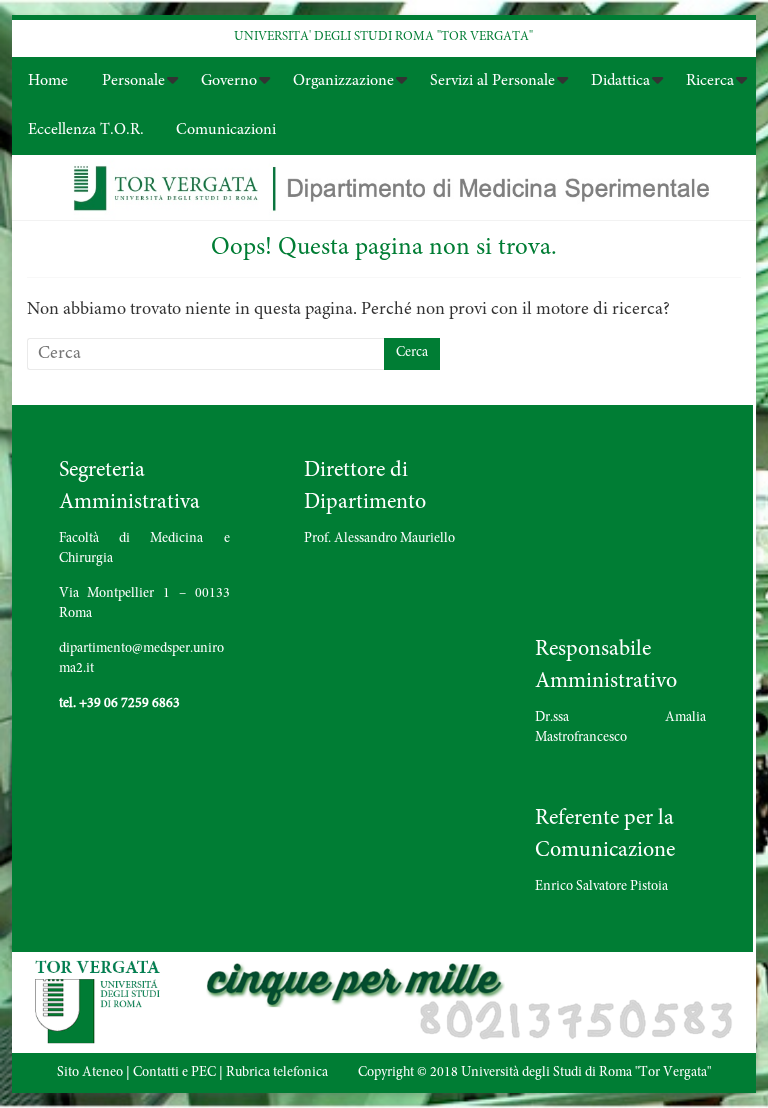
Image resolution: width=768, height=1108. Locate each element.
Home (48, 81)
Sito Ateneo (90, 1073)
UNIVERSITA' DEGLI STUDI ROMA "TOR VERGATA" (383, 37)
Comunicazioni (226, 130)
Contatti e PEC (174, 1073)
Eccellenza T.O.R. (86, 130)
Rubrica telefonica (277, 1073)
